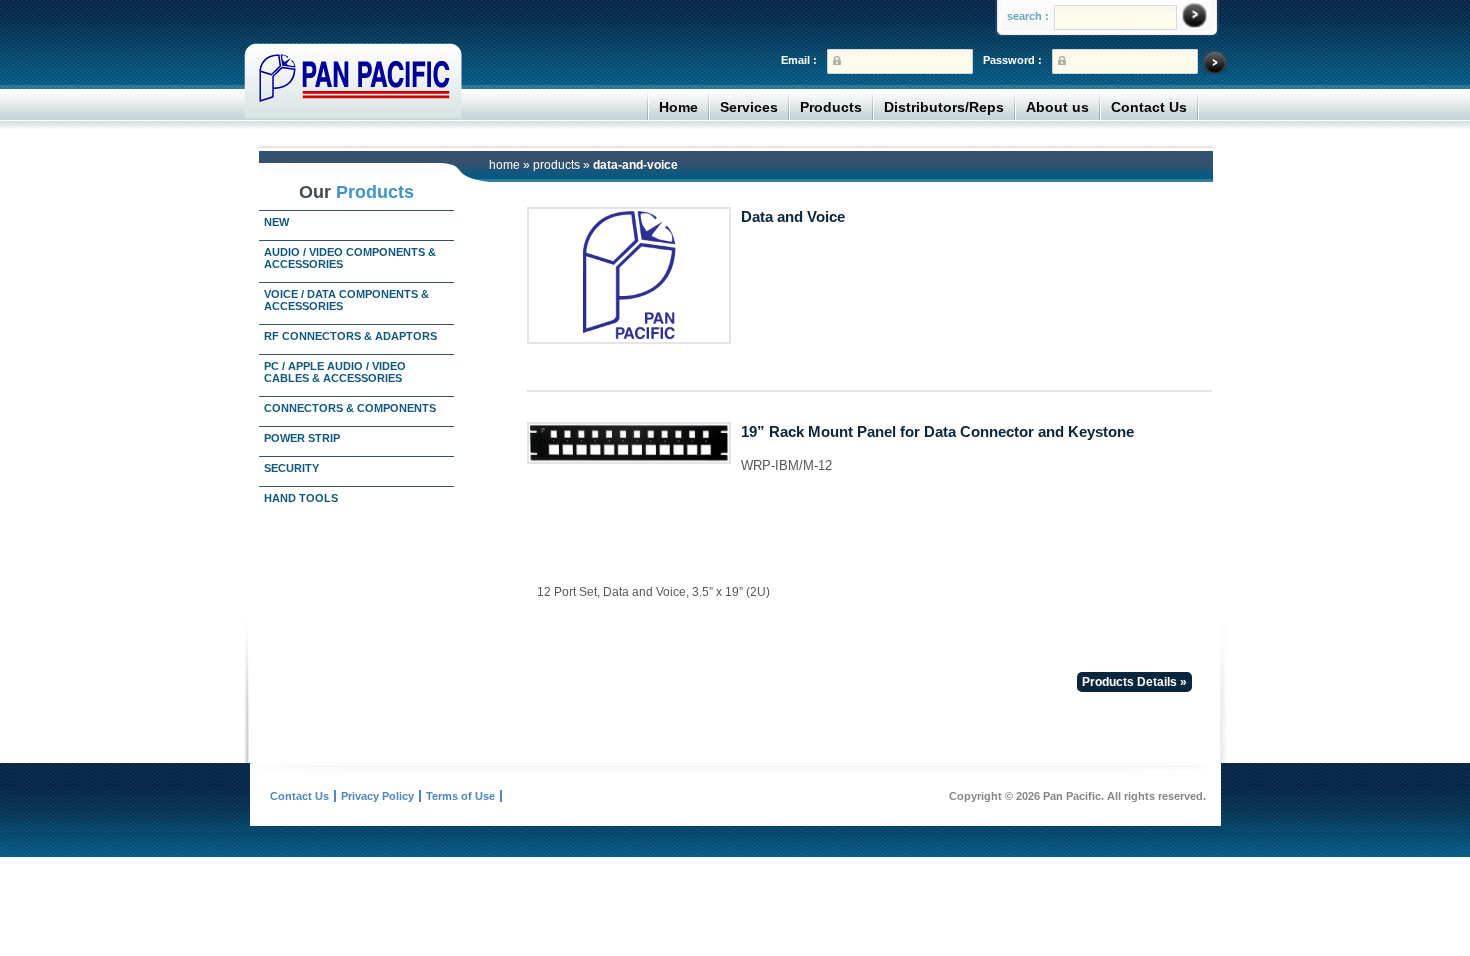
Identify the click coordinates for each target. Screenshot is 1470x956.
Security (291, 468)
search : (1028, 16)
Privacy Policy (377, 796)
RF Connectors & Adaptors (350, 336)
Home (678, 107)
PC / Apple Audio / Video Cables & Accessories (335, 372)
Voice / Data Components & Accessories (346, 300)
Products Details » (1134, 682)
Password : (1012, 60)
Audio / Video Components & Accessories (350, 258)
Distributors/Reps (944, 107)
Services (749, 107)
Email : (799, 60)
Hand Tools (301, 498)
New (276, 222)
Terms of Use (460, 796)
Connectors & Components (350, 408)
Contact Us (1149, 107)
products (556, 165)
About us (1057, 107)
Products (831, 107)
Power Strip (302, 438)
